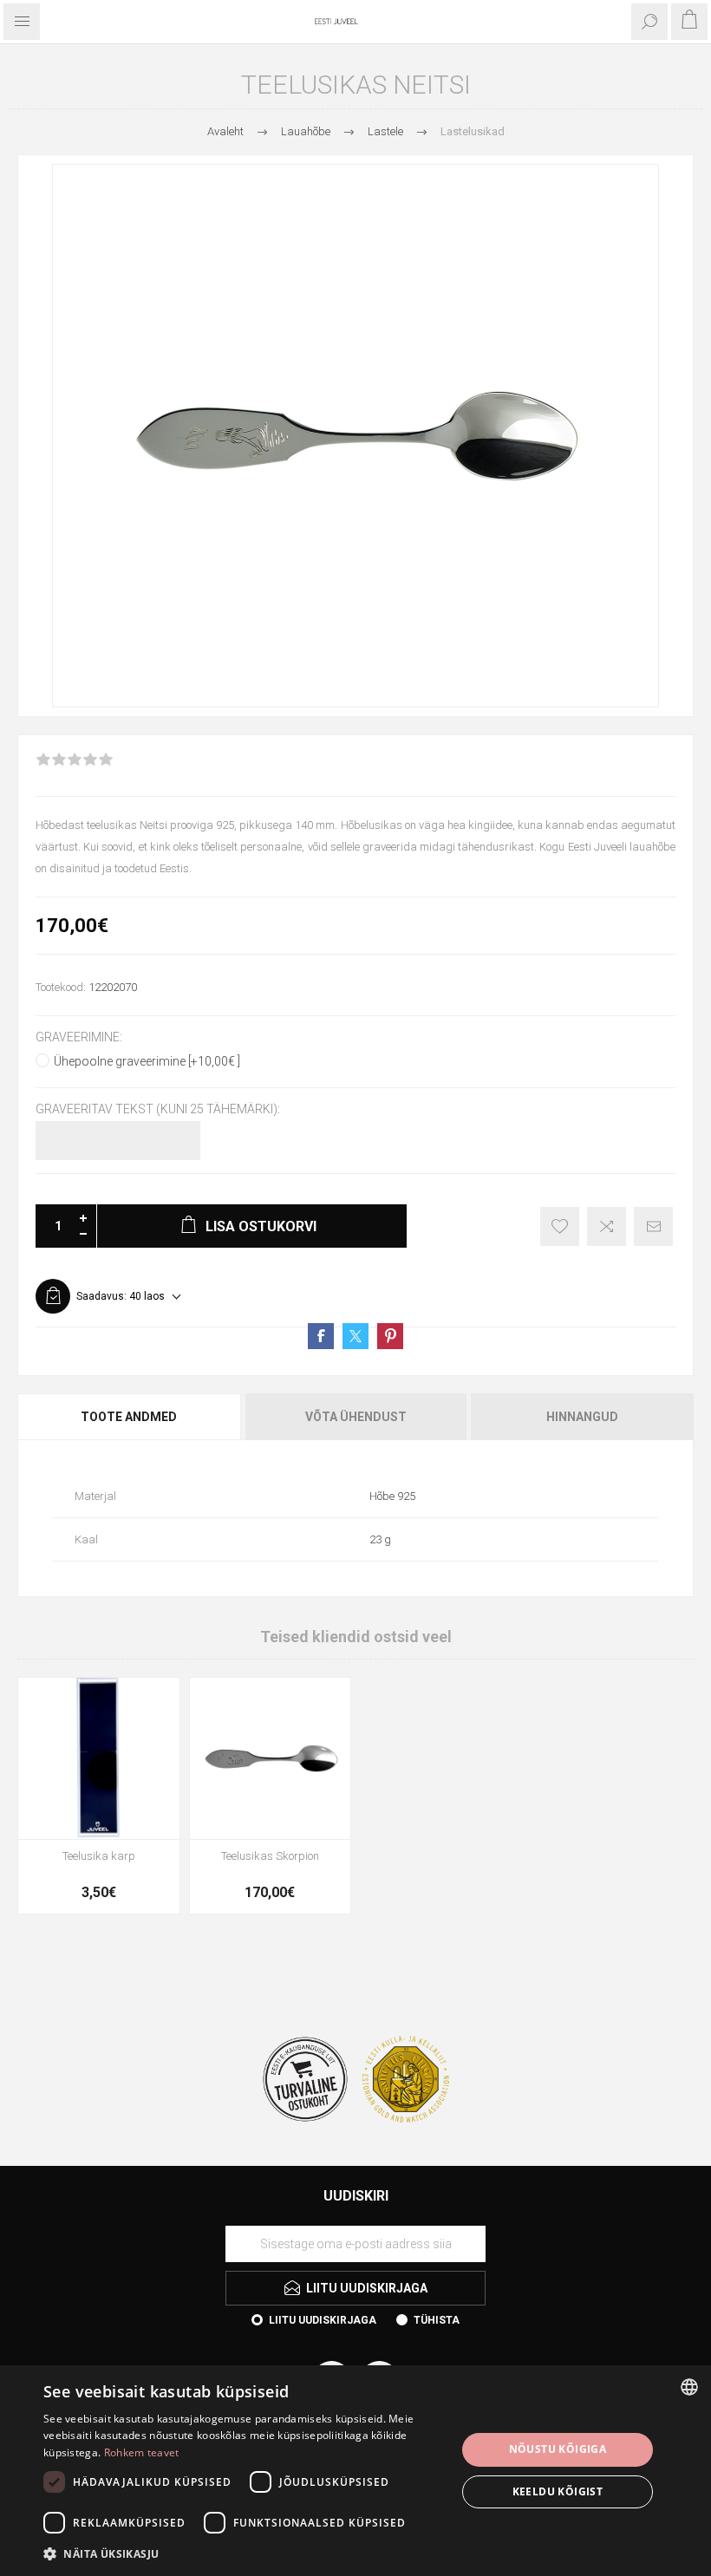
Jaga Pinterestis (390, 1336)
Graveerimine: (79, 1037)
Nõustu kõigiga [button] (558, 2449)
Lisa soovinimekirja (560, 1226)
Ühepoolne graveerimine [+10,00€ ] (147, 1061)
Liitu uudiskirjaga (323, 2320)
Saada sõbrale (653, 1226)
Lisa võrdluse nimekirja (607, 1226)
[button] (244, 2553)
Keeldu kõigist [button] (558, 2491)
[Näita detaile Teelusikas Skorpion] (271, 1758)
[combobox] (689, 2387)
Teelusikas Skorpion (270, 1856)
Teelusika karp (99, 1856)
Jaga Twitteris (355, 1336)
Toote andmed (129, 1417)
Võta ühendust (356, 1417)
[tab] (130, 1417)
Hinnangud (582, 1417)
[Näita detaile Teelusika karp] (99, 1758)
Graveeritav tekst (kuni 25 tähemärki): (158, 1110)
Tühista (437, 2320)
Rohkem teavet (142, 2452)
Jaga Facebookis (321, 1336)
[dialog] (355, 2471)
